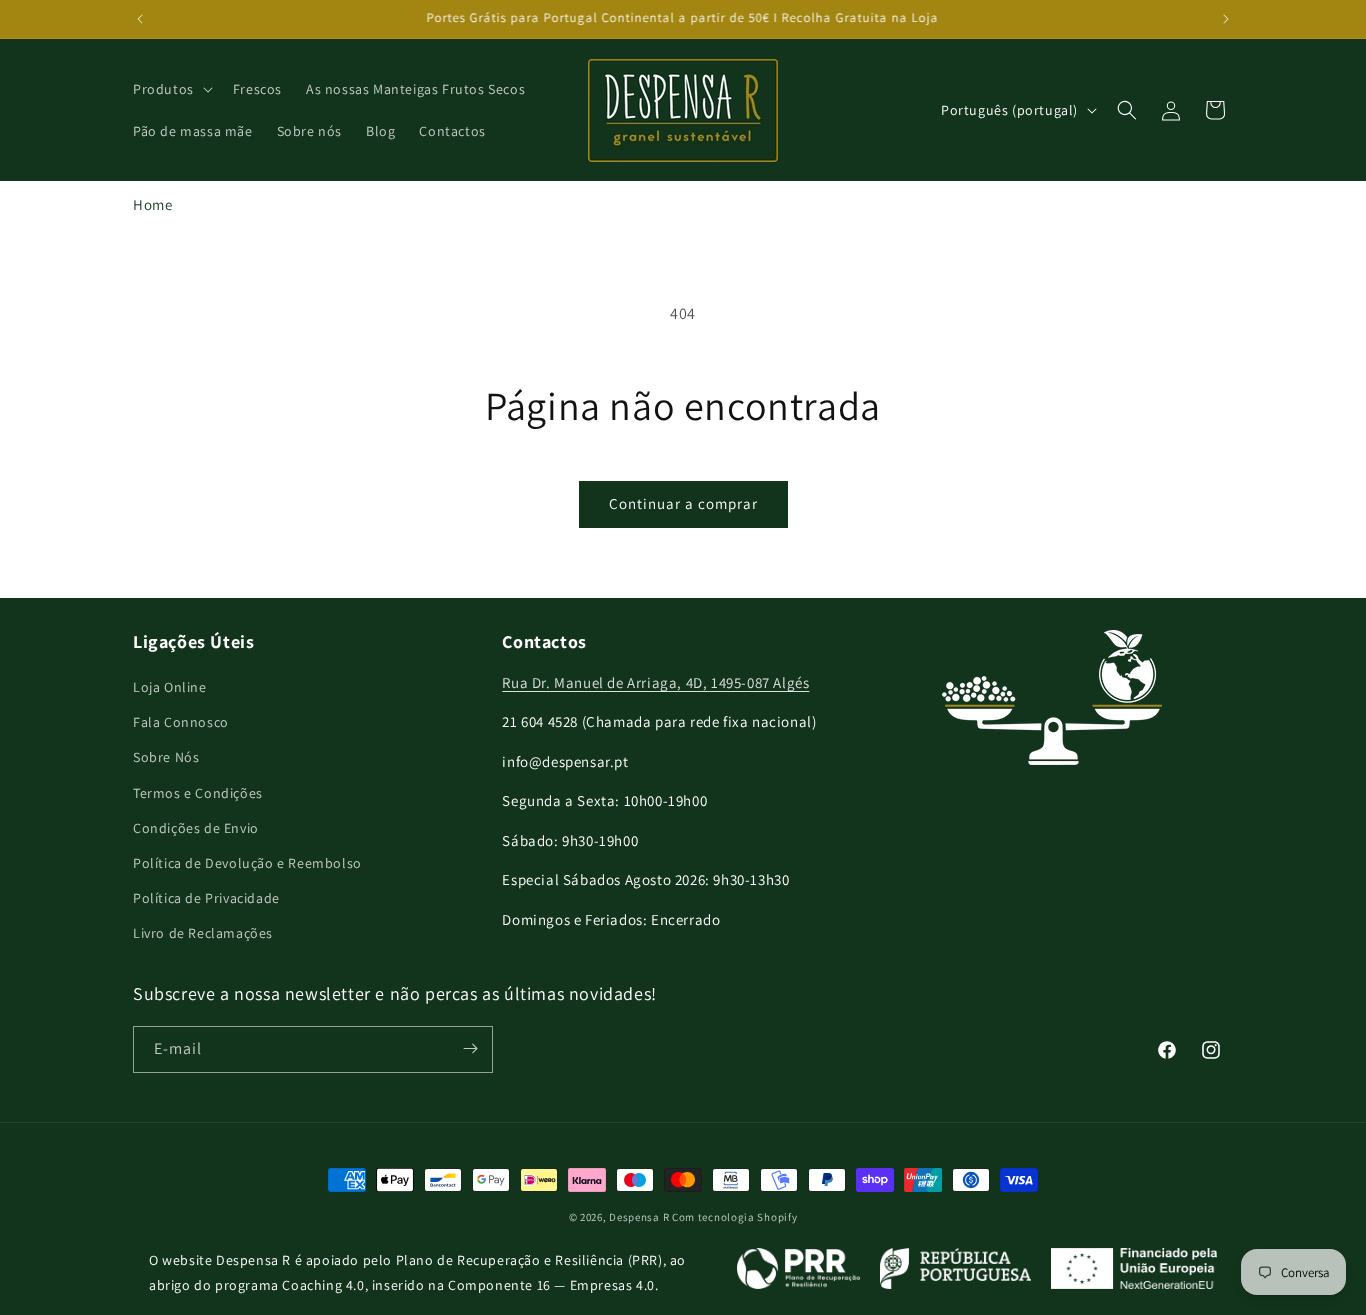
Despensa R (639, 1217)
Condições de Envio (196, 828)
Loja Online (170, 687)
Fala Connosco (181, 722)
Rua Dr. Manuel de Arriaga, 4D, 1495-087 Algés (655, 682)
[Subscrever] (470, 1048)
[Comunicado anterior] (140, 19)
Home (152, 204)
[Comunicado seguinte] (1226, 19)
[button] (171, 89)
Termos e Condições (198, 793)
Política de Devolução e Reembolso (247, 863)
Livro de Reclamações (203, 934)
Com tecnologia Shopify (734, 1217)
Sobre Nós (166, 758)
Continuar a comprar (683, 503)
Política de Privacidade (206, 898)
